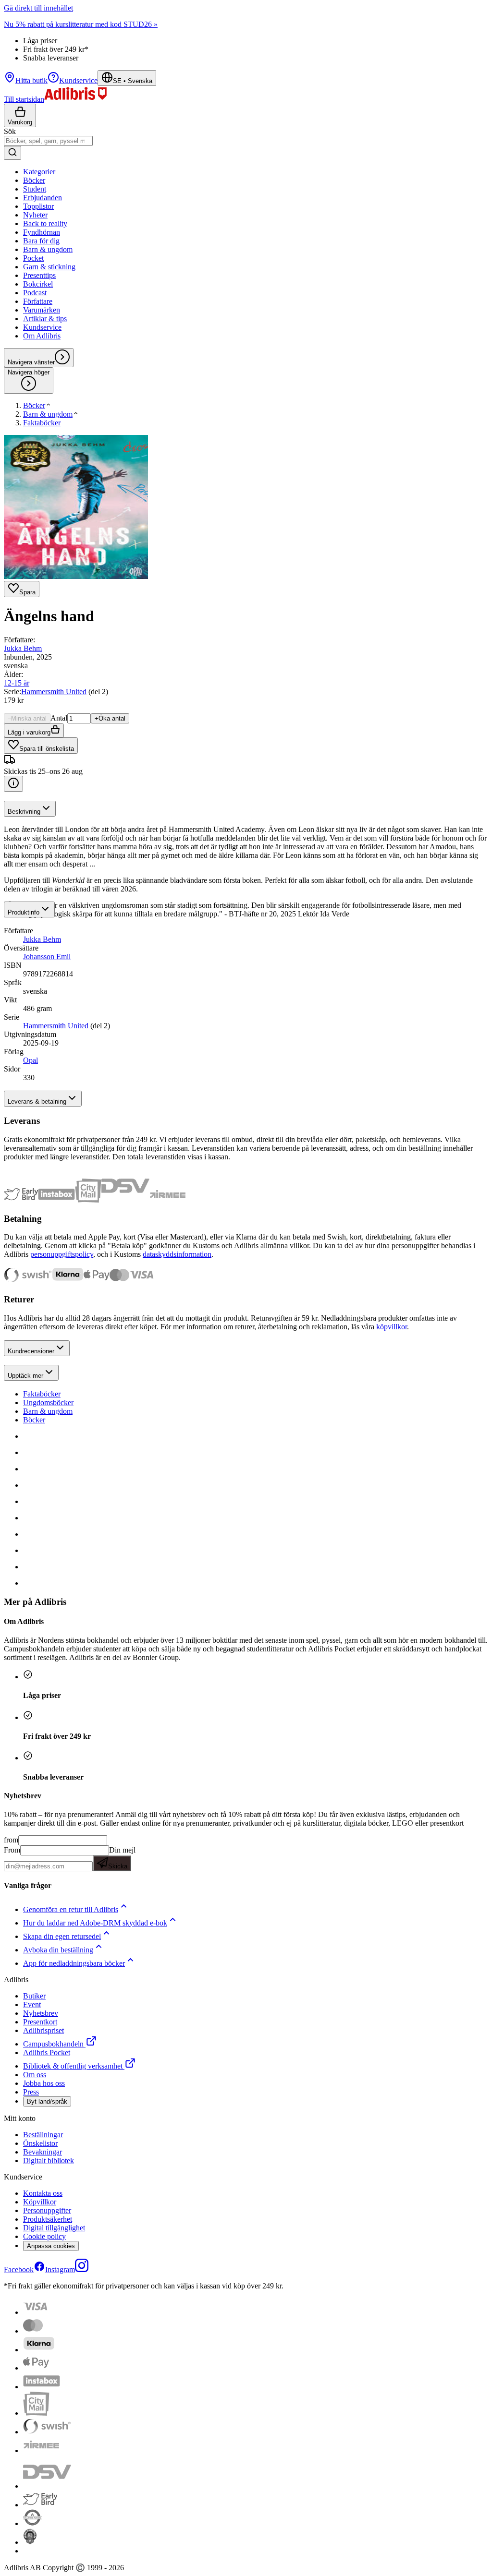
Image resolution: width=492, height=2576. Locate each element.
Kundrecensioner (31, 1351)
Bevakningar (43, 2152)
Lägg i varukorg (29, 732)
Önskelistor (40, 2143)
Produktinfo (24, 912)
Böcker (34, 1420)
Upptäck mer (25, 1376)
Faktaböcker (42, 1394)
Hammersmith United (54, 692)
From (12, 1850)
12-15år (17, 683)
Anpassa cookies (51, 2246)
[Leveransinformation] (13, 784)
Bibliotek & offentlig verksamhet (73, 2066)
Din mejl (122, 1858)
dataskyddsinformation (177, 1254)
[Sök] (12, 153)
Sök (10, 131)
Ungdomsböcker (48, 1402)
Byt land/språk (47, 2101)
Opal (31, 1060)
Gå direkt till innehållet (38, 8)
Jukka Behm (23, 648)
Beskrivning (24, 812)
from (11, 1840)
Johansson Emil (47, 957)
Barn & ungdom (48, 1411)
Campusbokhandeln (53, 2044)
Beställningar (43, 2135)
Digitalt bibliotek (49, 2161)
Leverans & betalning (37, 1101)
